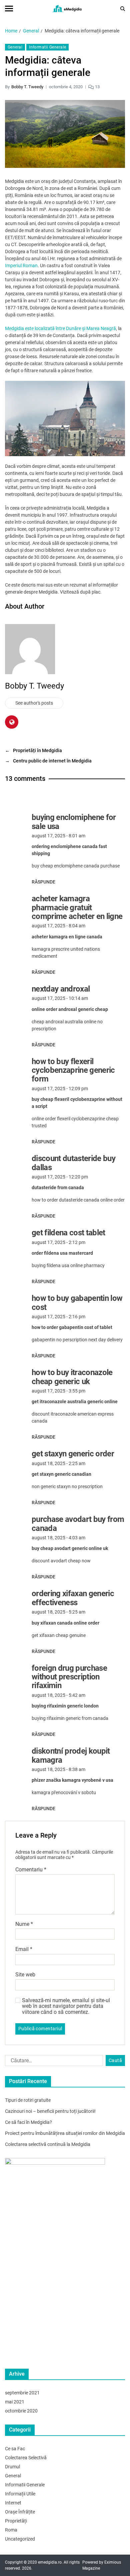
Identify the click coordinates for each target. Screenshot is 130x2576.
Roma (11, 2530)
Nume (24, 1924)
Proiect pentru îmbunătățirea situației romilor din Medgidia (65, 2133)
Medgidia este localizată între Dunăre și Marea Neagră (60, 328)
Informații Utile (20, 2494)
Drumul (12, 2467)
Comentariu (31, 1870)
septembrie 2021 (22, 2393)
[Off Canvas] (9, 9)
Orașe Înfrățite (20, 2512)
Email (24, 1949)
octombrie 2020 (21, 2411)
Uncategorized (20, 2539)
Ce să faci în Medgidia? (28, 2122)
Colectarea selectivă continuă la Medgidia (48, 2144)
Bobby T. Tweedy (27, 87)
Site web (25, 1975)
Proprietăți (16, 2521)
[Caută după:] (53, 2062)
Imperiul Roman (21, 266)
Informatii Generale (47, 47)
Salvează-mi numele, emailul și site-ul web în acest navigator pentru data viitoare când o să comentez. (66, 2006)
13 (97, 87)
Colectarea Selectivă (26, 2458)
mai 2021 (15, 2402)
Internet (13, 2503)
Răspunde (43, 882)
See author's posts (34, 703)
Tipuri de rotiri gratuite (28, 2100)
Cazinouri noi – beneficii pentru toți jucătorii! (50, 2111)
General (15, 47)
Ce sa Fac (15, 2449)
